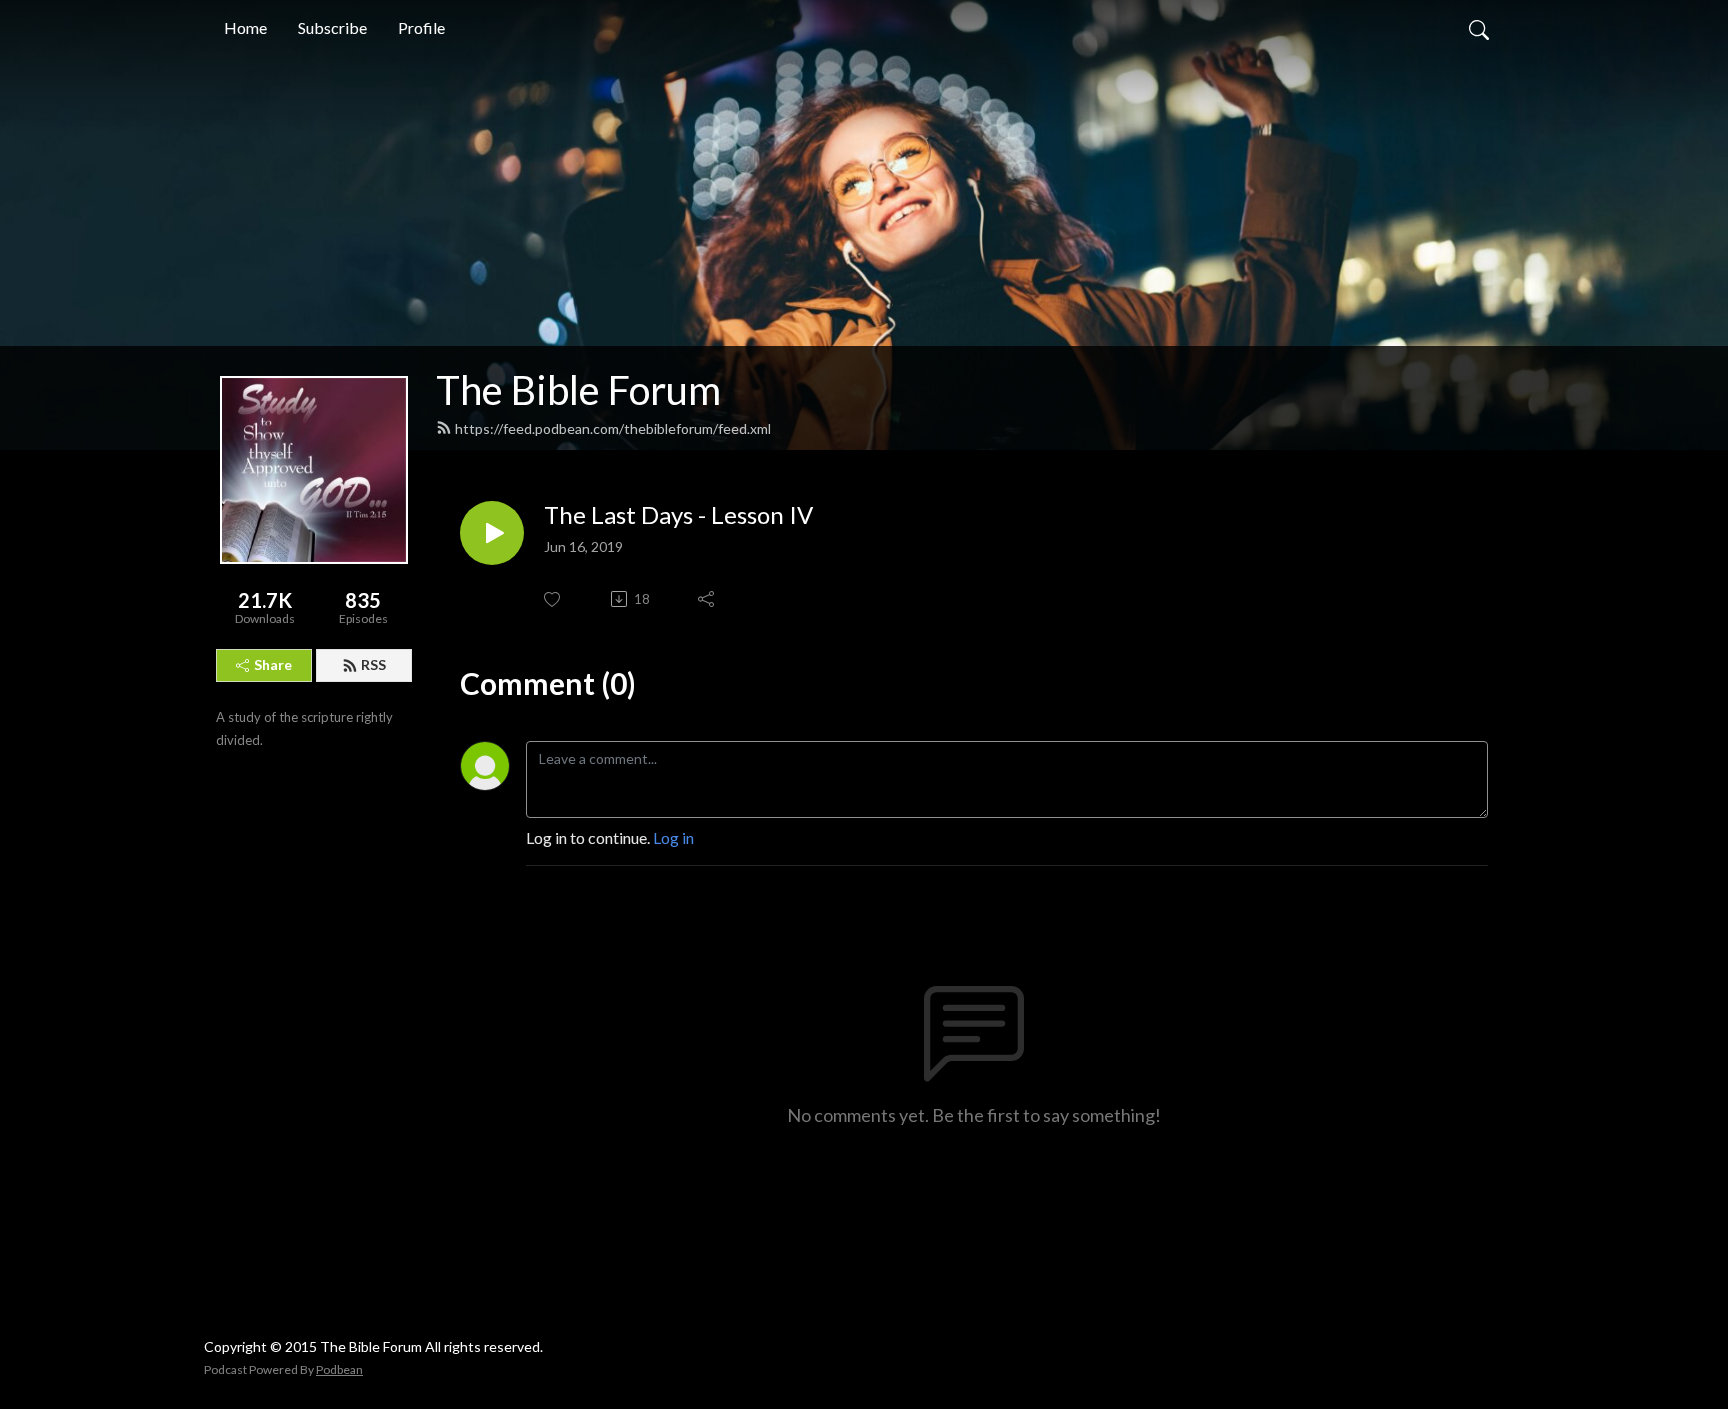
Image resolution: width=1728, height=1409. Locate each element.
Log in (673, 837)
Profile (421, 27)
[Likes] (553, 599)
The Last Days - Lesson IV (678, 515)
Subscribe (332, 27)
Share (273, 664)
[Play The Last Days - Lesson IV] (492, 533)
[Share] (707, 599)
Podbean (339, 1369)
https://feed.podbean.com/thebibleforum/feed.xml (613, 428)
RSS (373, 664)
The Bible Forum (578, 390)
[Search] (1479, 28)
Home (245, 27)
